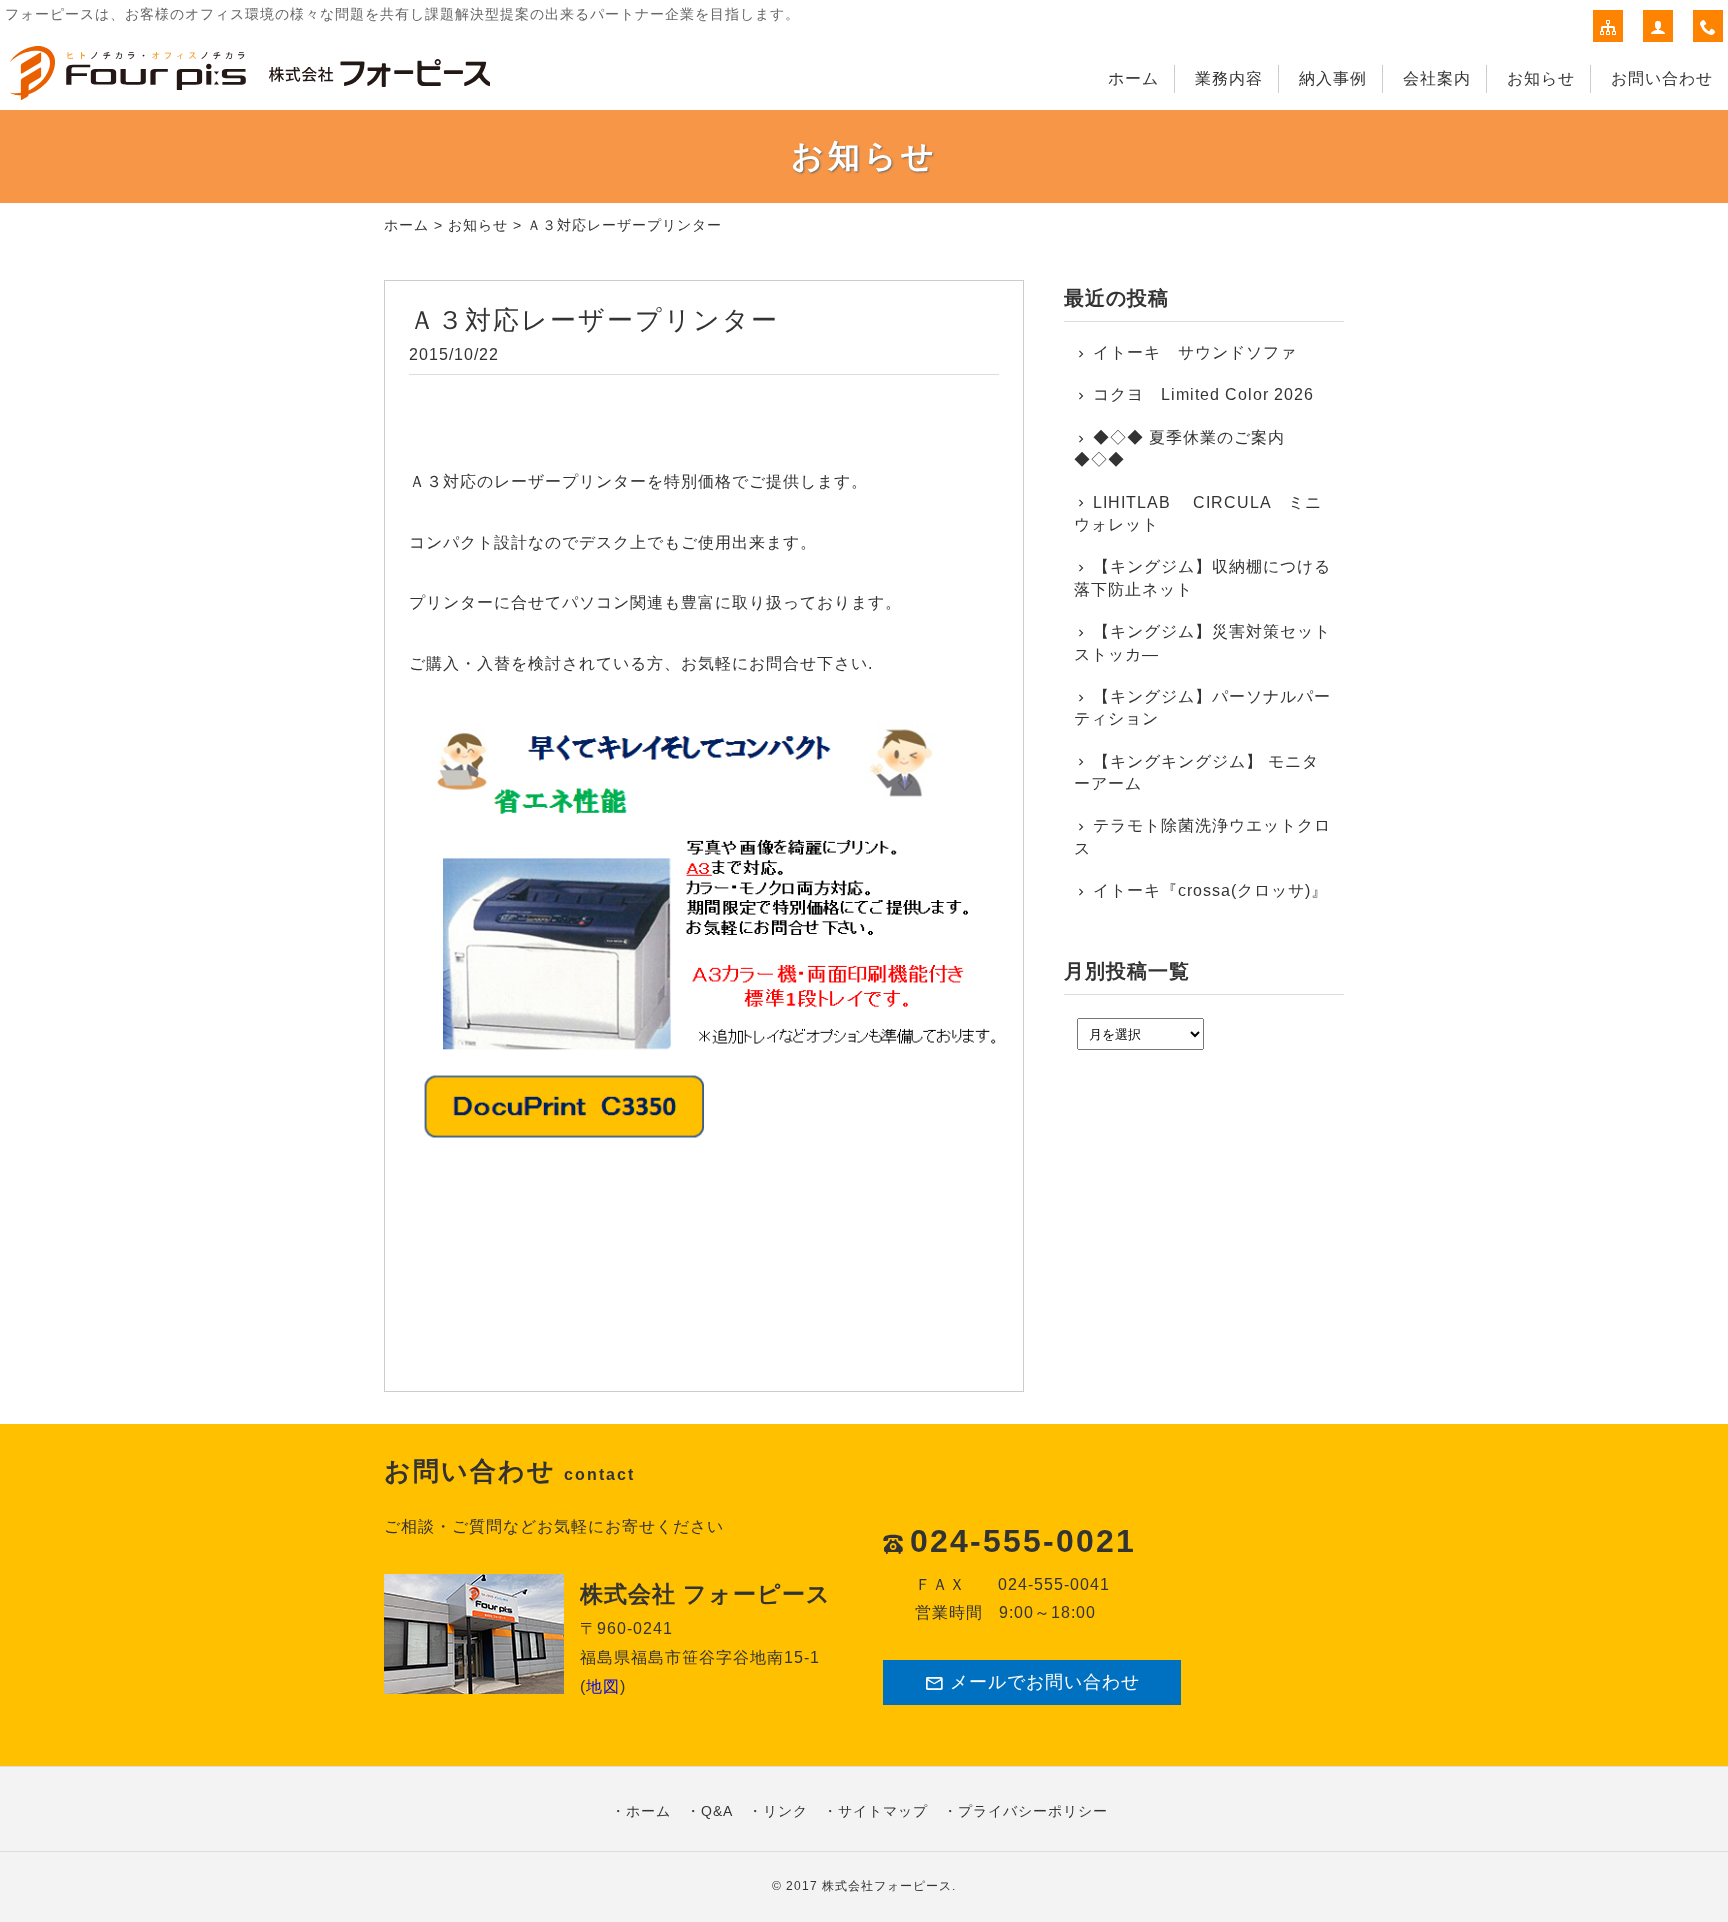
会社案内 (1437, 78)
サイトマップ (883, 1811)
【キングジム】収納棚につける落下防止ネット (1202, 577)
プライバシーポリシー (1033, 1811)
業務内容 (1229, 78)
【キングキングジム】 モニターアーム (1196, 772)
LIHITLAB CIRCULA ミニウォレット (1198, 513)
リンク (785, 1811)
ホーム (1133, 78)
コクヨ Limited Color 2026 (1203, 394)
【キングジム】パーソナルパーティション (1202, 707)
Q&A (717, 1811)
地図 (603, 1686)
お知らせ (1541, 78)
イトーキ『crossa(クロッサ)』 (1210, 890)
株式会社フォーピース (887, 1886)
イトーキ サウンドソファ (1203, 352)
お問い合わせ (1662, 78)
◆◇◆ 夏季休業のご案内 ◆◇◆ (1179, 448)
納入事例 (1333, 78)
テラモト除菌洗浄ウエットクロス (1202, 836)
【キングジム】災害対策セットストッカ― (1202, 642)
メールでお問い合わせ (1045, 1682)
